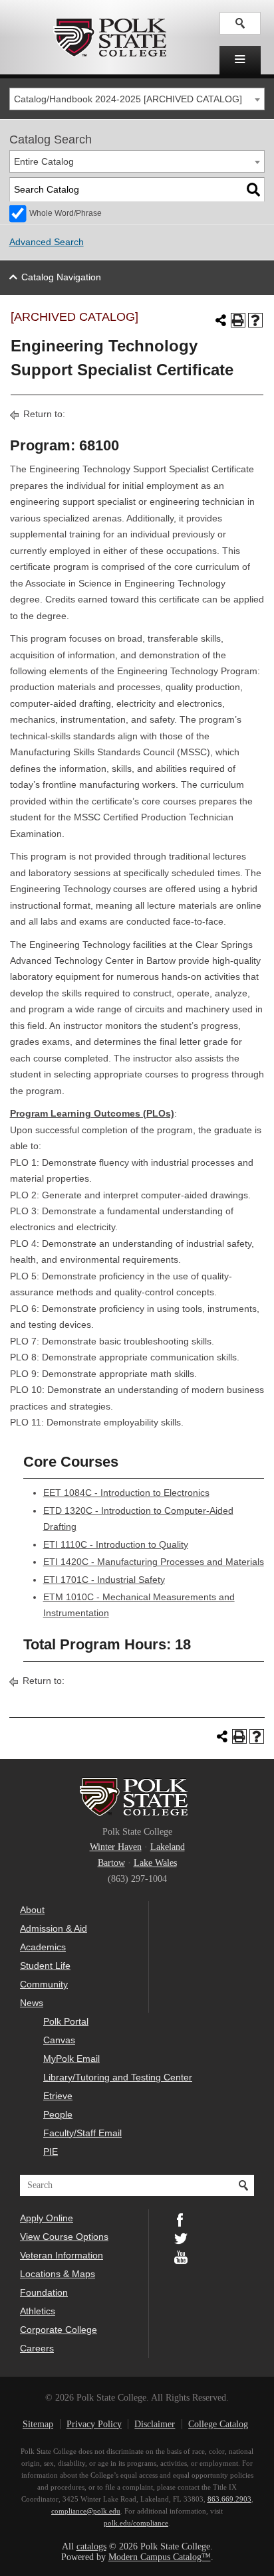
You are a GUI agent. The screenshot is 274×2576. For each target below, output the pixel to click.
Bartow (111, 1863)
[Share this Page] (221, 320)
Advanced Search (47, 242)
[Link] (240, 23)
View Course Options (64, 2237)
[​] (240, 60)
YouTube (181, 2256)
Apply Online (47, 2218)
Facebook (181, 2219)
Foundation (44, 2292)
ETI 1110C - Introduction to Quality (116, 1545)
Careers (37, 2348)
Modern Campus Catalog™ (160, 2557)
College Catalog (218, 2424)
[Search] (253, 190)
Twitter (181, 2237)
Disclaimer (155, 2424)
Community (44, 1984)
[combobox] (137, 99)
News (32, 2003)
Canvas (59, 2040)
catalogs (91, 2546)
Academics (43, 1947)
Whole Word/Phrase (66, 213)
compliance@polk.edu (86, 2511)
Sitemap (38, 2424)
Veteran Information (62, 2255)
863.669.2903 (229, 2499)
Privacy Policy (94, 2424)
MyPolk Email (71, 2059)
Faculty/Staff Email (82, 2133)
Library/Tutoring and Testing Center (118, 2077)
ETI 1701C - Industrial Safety (104, 1580)
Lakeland (168, 1847)
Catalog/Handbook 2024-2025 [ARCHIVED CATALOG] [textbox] (128, 99)
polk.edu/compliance (136, 2523)
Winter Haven (116, 1847)
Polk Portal (66, 2021)
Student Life (45, 1966)
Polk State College (110, 37)
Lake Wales (155, 1863)
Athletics (38, 2311)
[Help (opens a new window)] (255, 320)
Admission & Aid (54, 1928)
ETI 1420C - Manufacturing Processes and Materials (154, 1562)
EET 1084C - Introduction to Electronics (126, 1493)
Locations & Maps (58, 2274)
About (32, 1910)
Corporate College (59, 2330)
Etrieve (58, 2096)
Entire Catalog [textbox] (44, 162)
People (58, 2114)
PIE (51, 2152)
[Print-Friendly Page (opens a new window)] (238, 320)
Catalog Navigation (61, 277)
